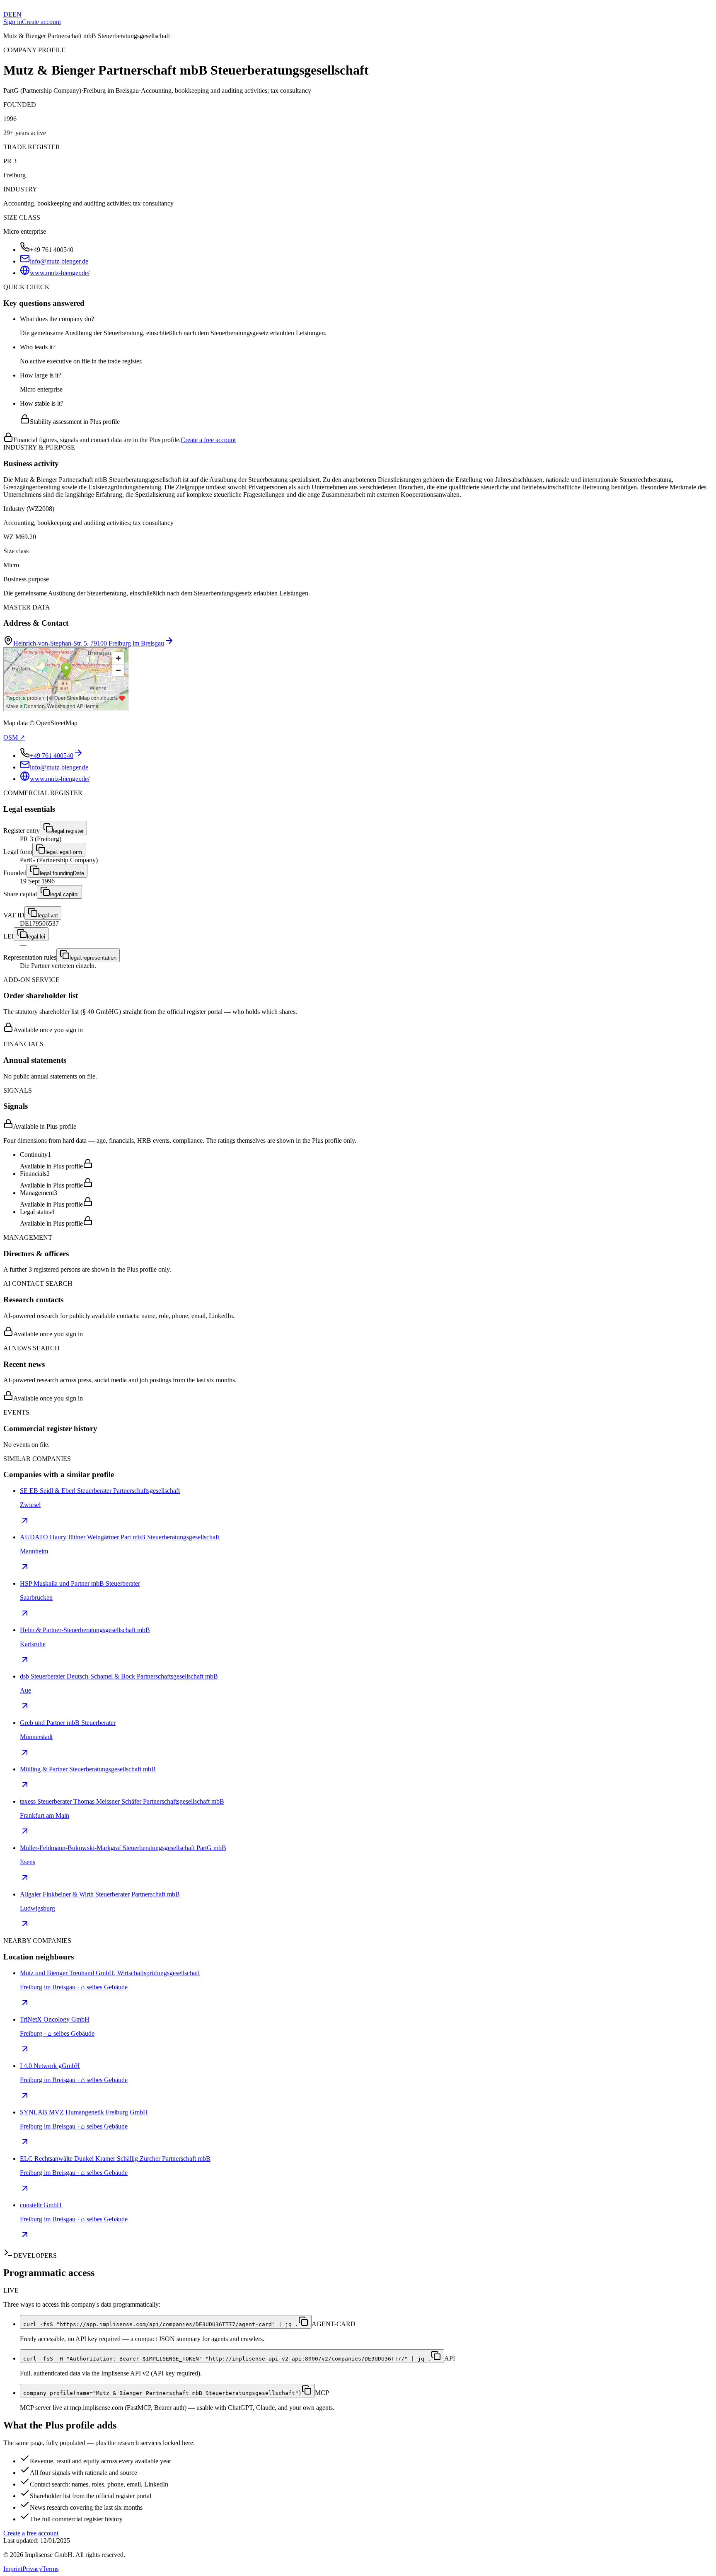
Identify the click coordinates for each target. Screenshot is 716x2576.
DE (8, 14)
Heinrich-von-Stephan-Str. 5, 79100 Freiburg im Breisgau (89, 643)
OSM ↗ (14, 737)
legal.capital (64, 894)
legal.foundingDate (62, 873)
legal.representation (93, 958)
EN (17, 14)
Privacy (32, 2569)
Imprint (13, 2569)
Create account (41, 22)
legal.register (68, 831)
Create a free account (208, 440)
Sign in (13, 22)
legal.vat (48, 916)
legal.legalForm (64, 852)
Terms (50, 2569)
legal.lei (36, 937)
